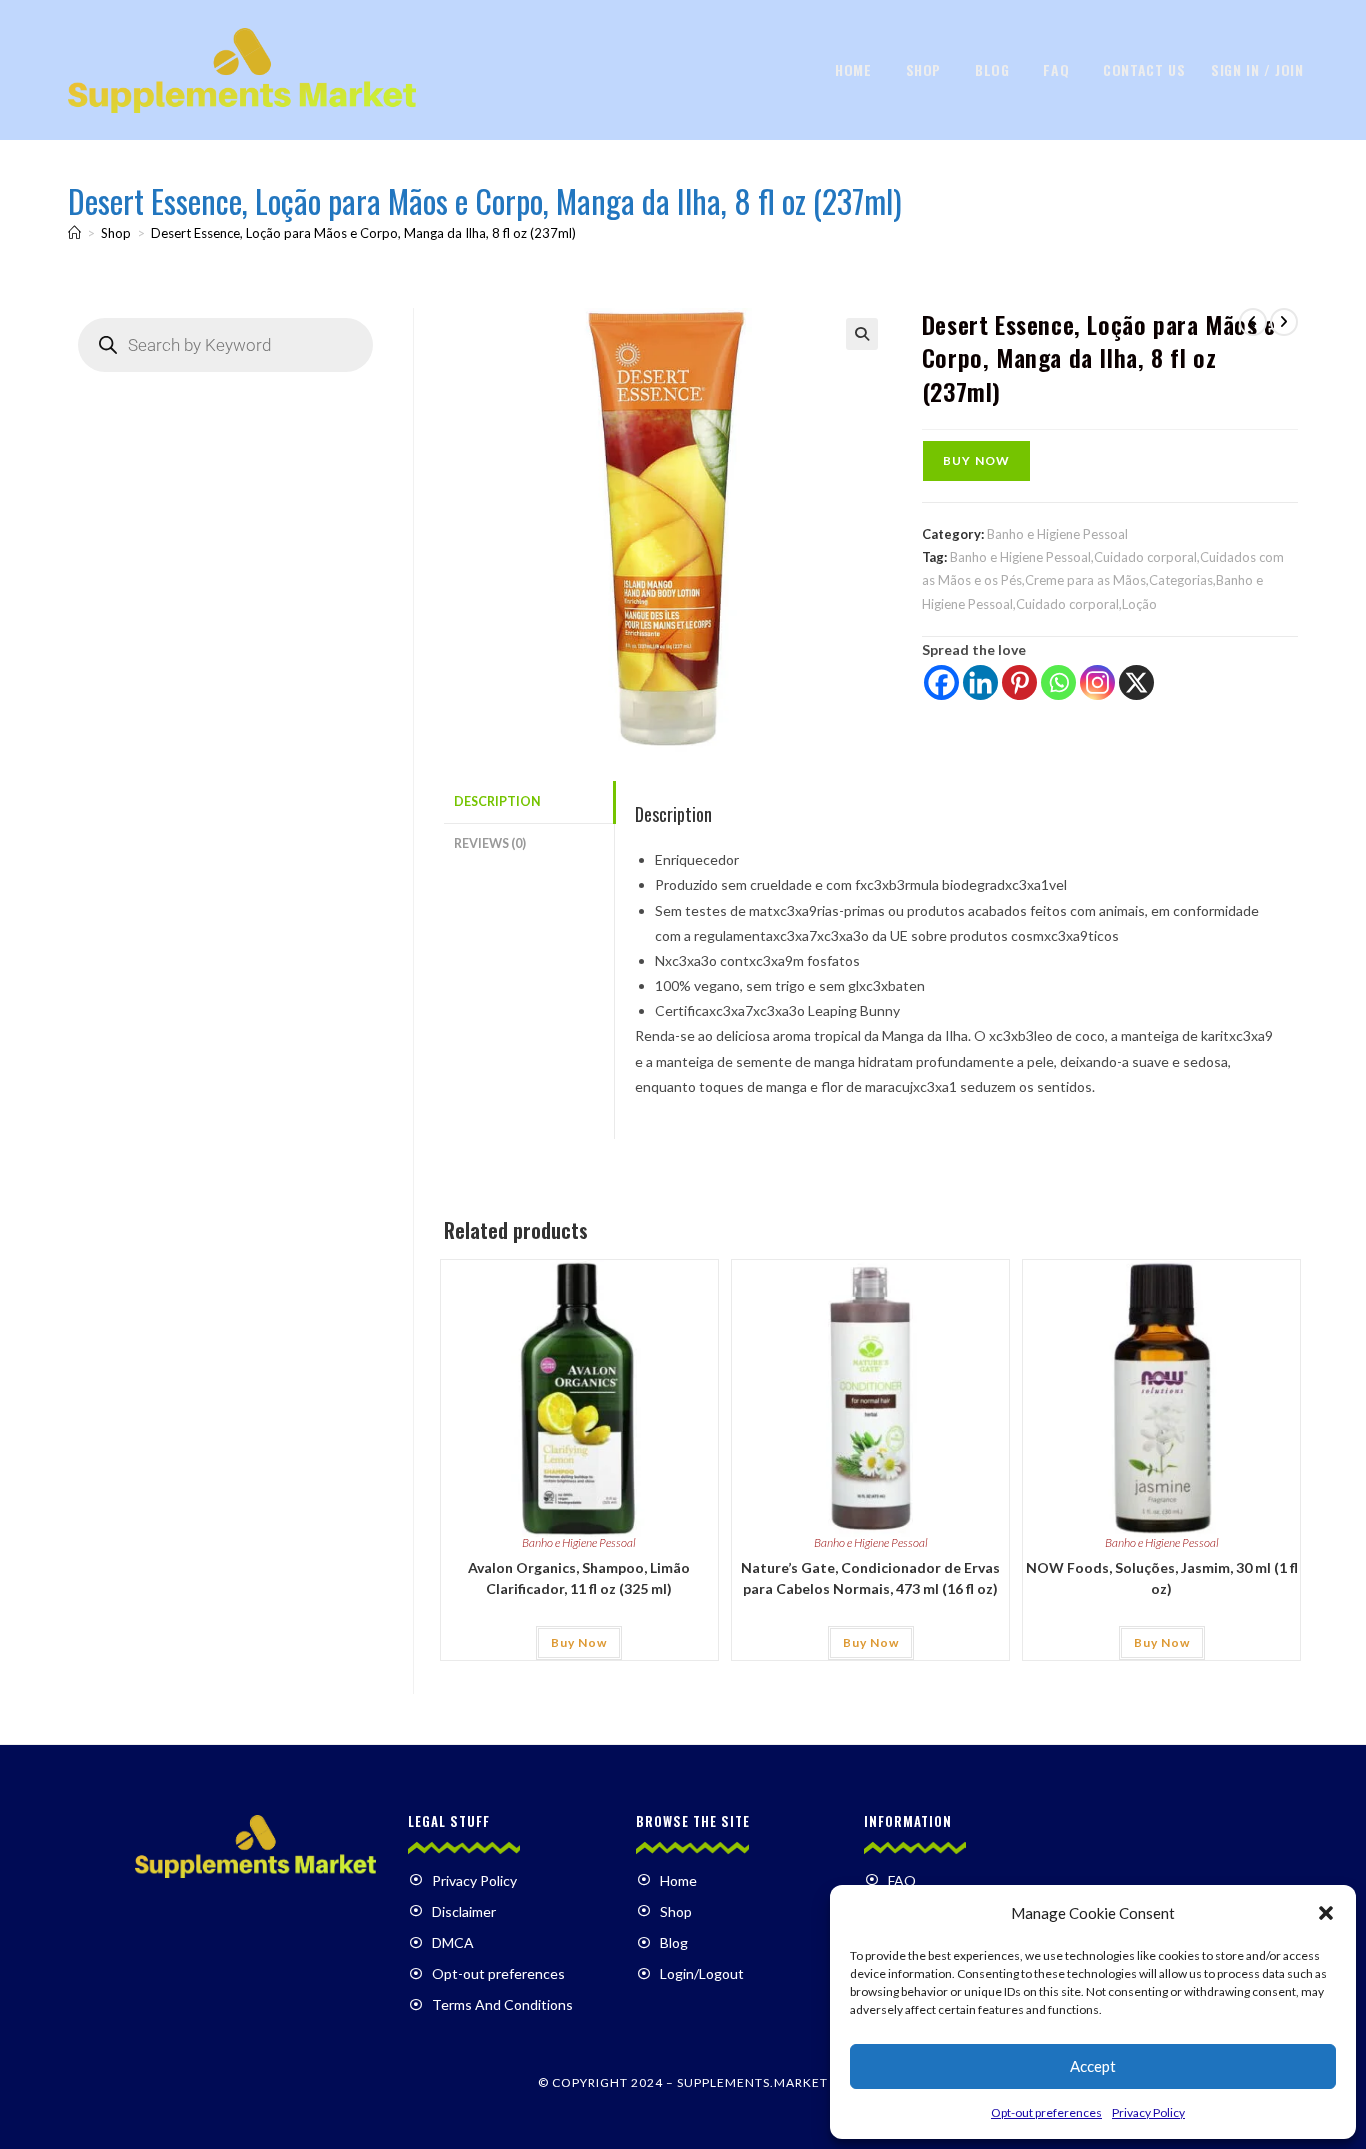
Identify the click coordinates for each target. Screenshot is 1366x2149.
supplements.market (752, 2082)
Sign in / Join (1257, 69)
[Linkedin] (980, 682)
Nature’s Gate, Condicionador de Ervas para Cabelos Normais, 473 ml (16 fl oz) (870, 1578)
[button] (1326, 1913)
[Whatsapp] (1058, 682)
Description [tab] (497, 801)
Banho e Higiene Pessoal (1057, 534)
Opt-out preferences (1046, 2112)
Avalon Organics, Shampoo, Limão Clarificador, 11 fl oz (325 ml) (579, 1578)
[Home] (74, 233)
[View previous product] (1253, 322)
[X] (1136, 682)
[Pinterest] (1019, 682)
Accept (1093, 2066)
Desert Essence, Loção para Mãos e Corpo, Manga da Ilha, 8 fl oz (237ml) (363, 233)
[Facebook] (941, 682)
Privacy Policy (1148, 2112)
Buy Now (976, 460)
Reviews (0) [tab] (490, 843)
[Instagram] (1097, 682)
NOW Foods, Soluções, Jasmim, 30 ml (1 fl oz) (1162, 1578)
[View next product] (1284, 322)
